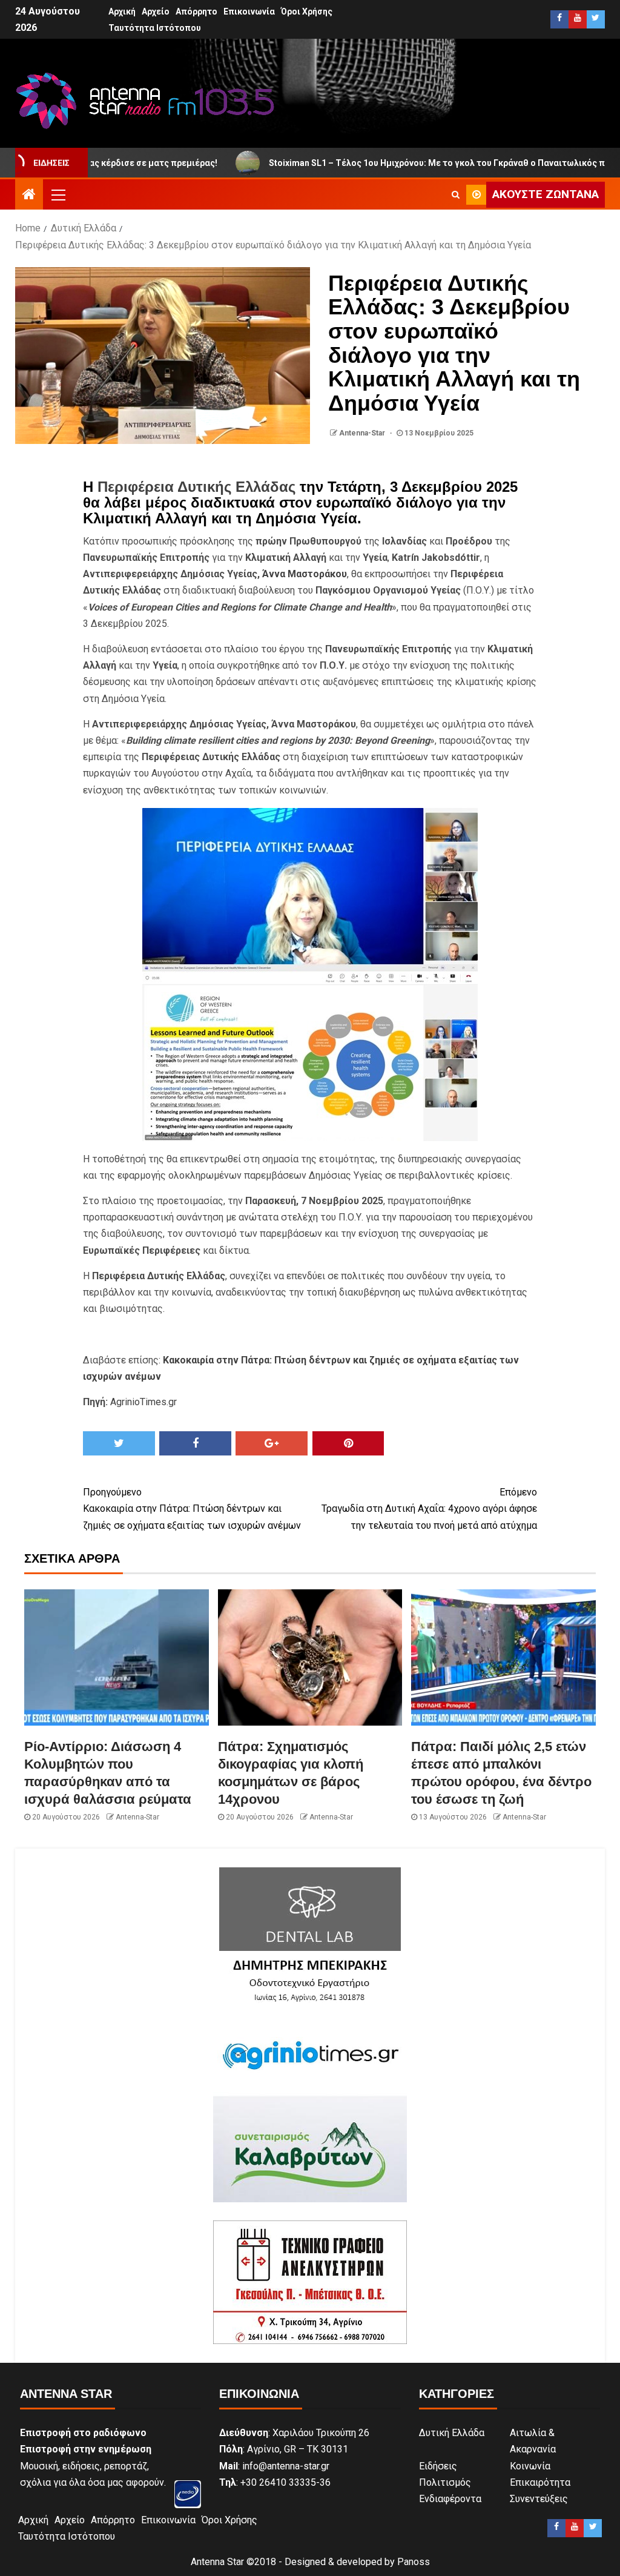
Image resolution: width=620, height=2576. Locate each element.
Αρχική (122, 12)
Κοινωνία (530, 2466)
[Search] (456, 194)
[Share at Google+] (272, 1443)
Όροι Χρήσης (307, 12)
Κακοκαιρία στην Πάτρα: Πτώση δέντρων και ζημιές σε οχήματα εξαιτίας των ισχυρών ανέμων (192, 1508)
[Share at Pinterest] (348, 1443)
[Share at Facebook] (195, 1443)
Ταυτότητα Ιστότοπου (155, 28)
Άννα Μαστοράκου (305, 574)
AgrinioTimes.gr (143, 1402)
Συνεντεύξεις (539, 2499)
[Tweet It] (119, 1443)
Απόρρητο (196, 12)
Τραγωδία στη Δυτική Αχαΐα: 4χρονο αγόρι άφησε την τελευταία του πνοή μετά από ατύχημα (429, 1508)
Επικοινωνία (249, 12)
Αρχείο (156, 12)
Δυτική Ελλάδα (452, 2433)
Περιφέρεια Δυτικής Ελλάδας (196, 487)
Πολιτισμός (445, 2482)
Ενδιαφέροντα (450, 2499)
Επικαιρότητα (540, 2482)
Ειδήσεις (438, 2466)
